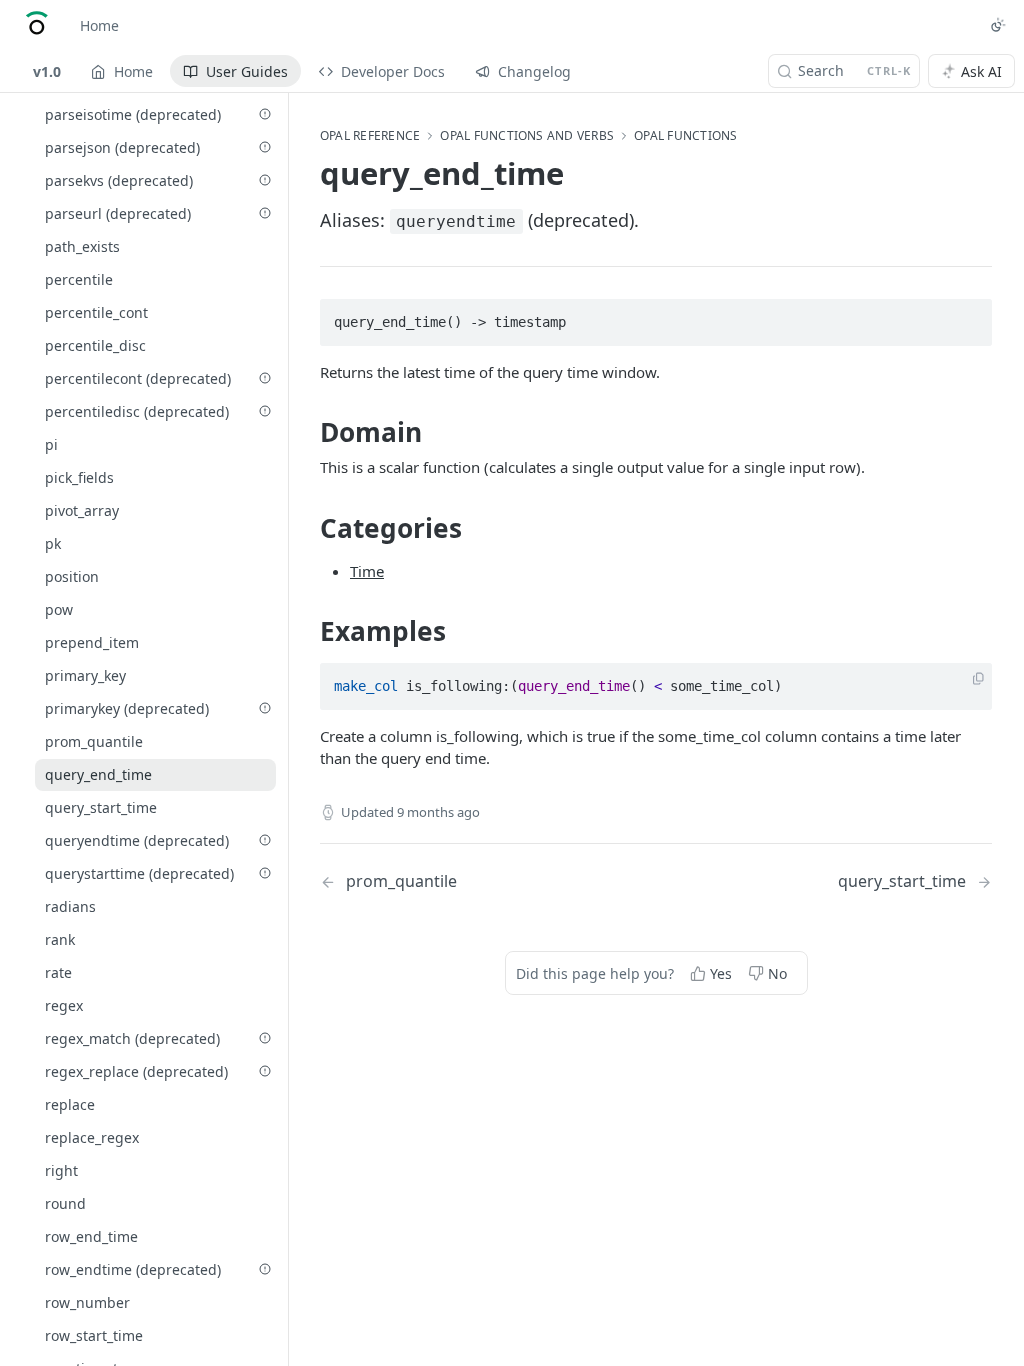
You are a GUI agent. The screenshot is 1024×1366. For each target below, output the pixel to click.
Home (99, 25)
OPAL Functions (685, 136)
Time (367, 571)
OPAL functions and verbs (527, 136)
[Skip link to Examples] (306, 631)
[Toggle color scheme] (998, 25)
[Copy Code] (968, 316)
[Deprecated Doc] (265, 114)
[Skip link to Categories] (306, 528)
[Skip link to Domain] (306, 432)
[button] (978, 679)
